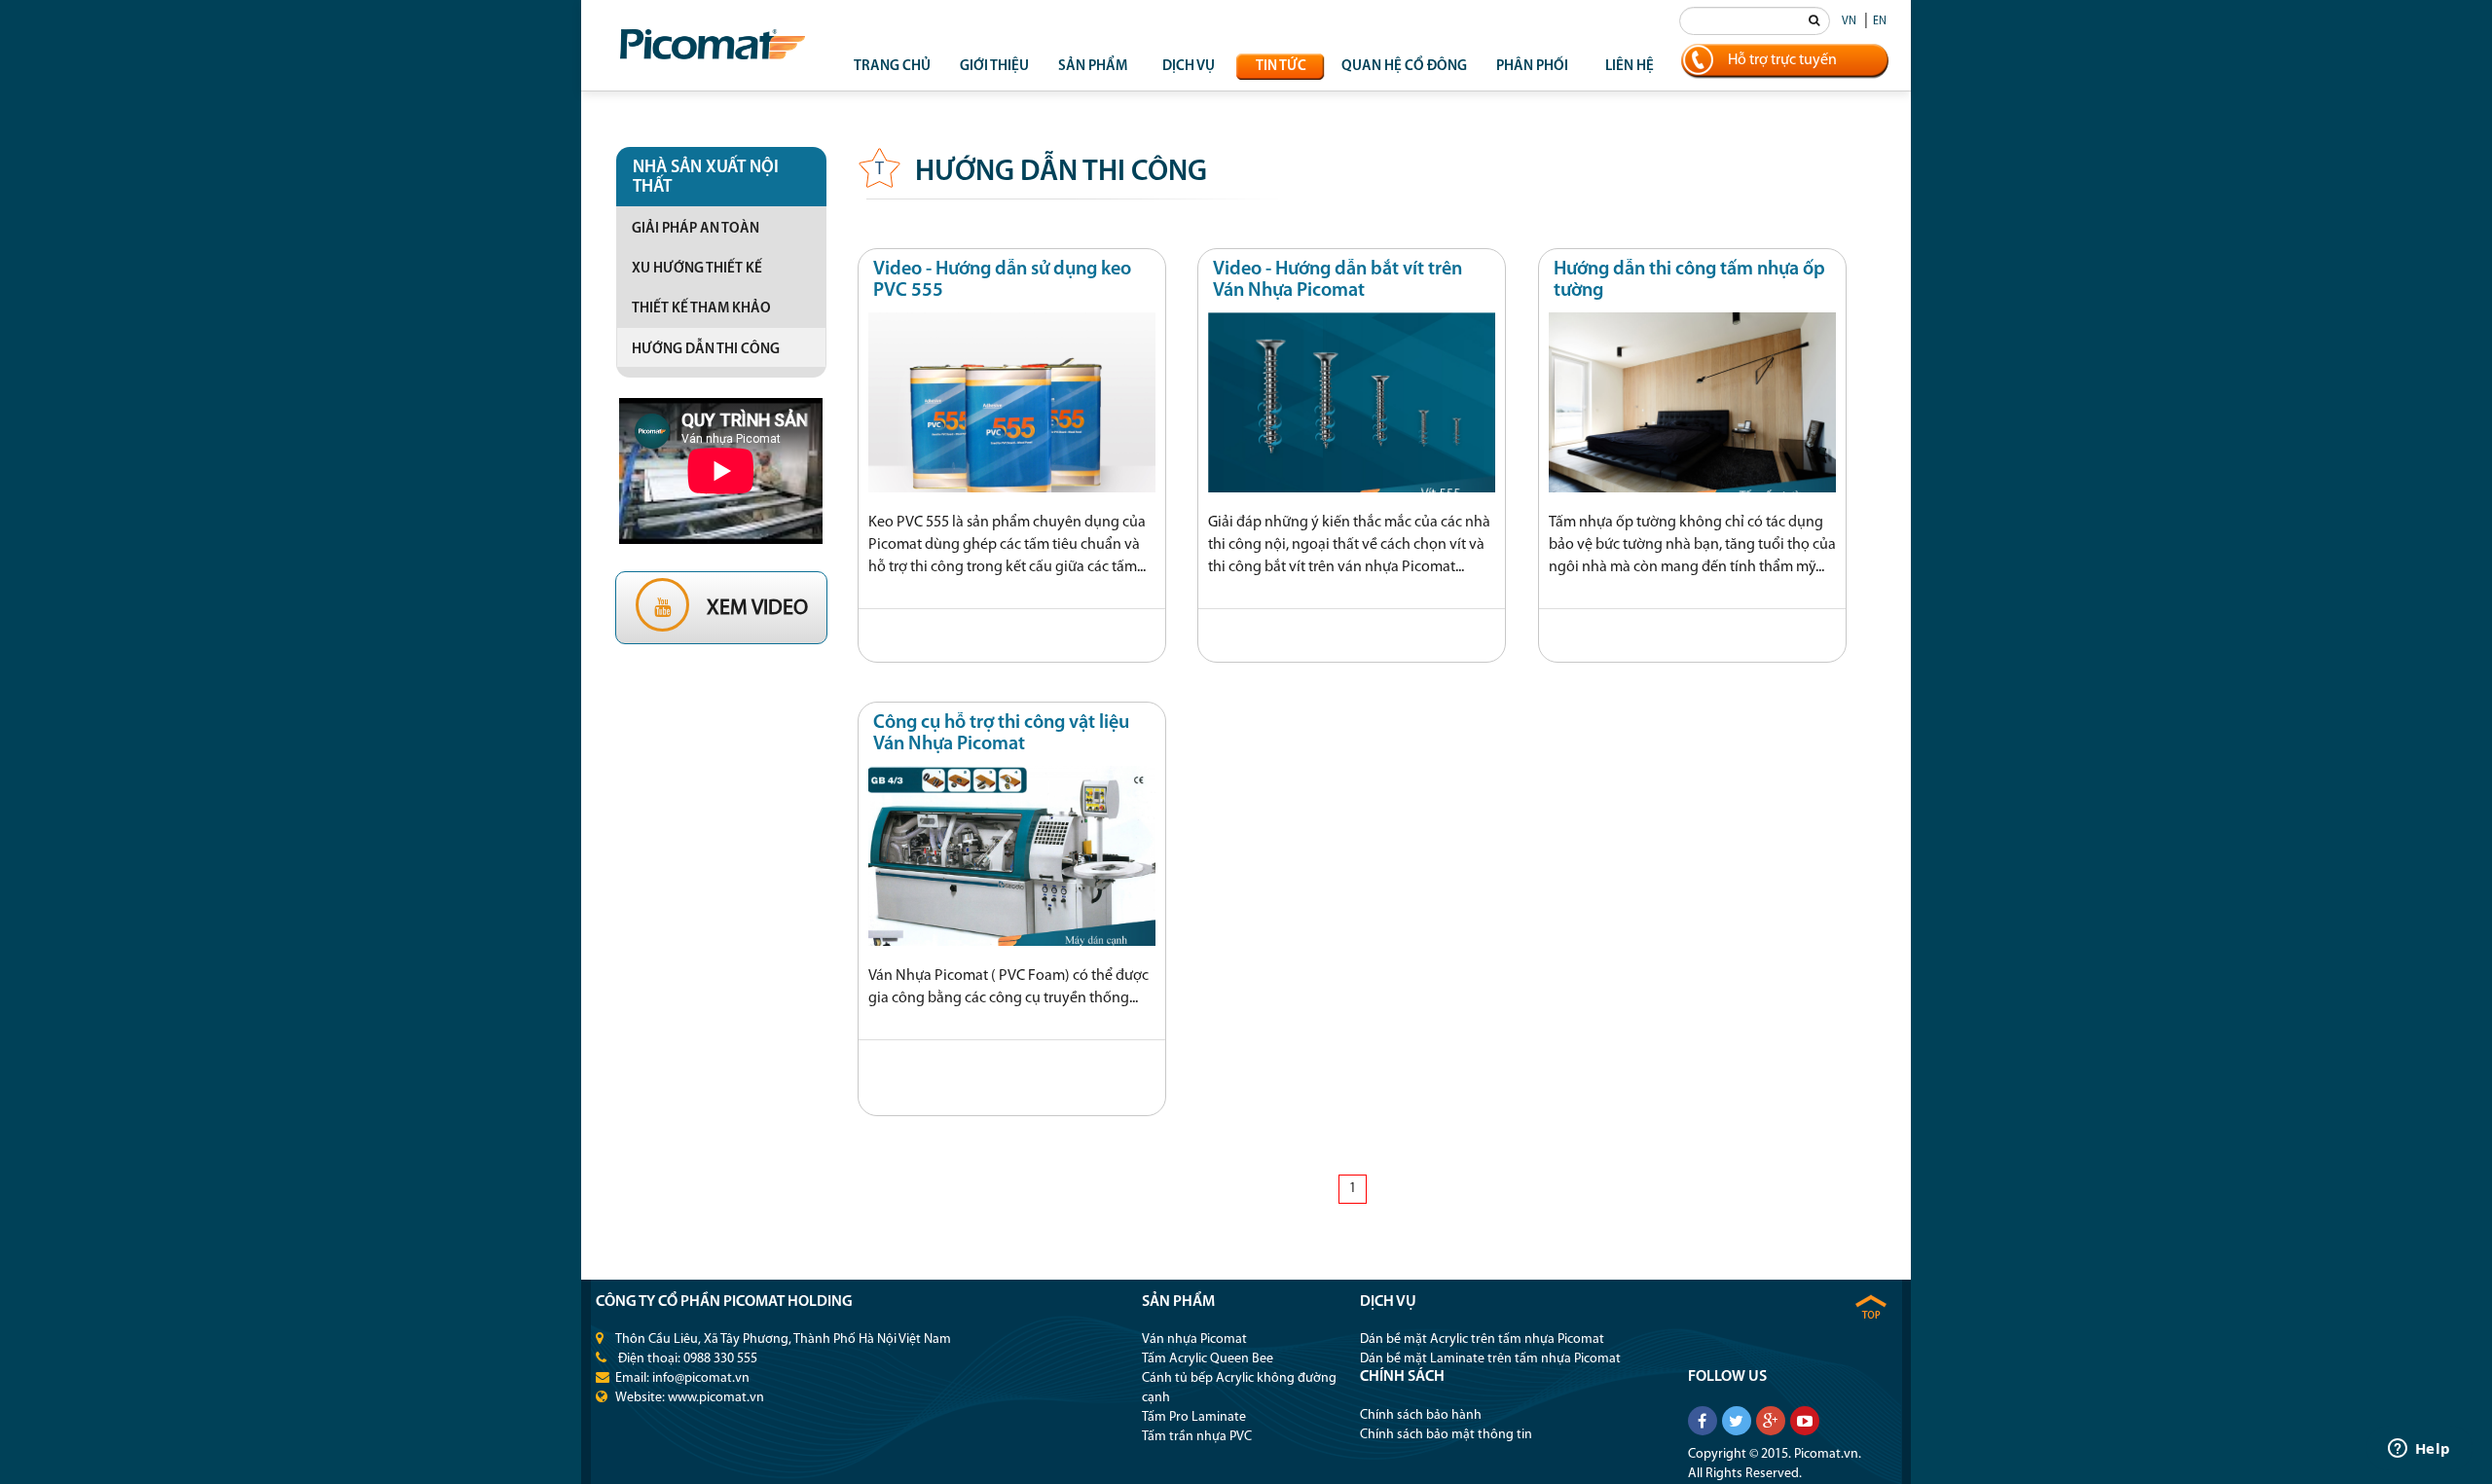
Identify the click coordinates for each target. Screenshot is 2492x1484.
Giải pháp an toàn (696, 229)
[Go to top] (1871, 1306)
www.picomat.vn (716, 1398)
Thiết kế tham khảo (701, 309)
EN (1880, 21)
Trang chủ (892, 67)
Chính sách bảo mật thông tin (1446, 1435)
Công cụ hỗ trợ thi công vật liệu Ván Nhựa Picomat (1001, 734)
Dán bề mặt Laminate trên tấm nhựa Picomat (1490, 1359)
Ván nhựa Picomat (1194, 1339)
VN (1849, 21)
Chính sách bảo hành (1421, 1415)
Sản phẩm (1093, 67)
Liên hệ (1630, 67)
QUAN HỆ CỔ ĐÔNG (1404, 67)
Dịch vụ (1189, 67)
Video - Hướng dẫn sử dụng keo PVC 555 (1002, 280)
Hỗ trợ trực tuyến (1782, 60)
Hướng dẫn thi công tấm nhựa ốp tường (1689, 280)
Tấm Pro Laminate (1194, 1417)
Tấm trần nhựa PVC (1197, 1437)
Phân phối (1532, 67)
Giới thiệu (994, 67)
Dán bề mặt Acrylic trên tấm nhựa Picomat (1482, 1339)
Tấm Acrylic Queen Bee (1208, 1359)
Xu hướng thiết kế (697, 269)
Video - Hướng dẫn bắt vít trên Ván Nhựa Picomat (1338, 280)
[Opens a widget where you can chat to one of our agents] (2419, 1450)
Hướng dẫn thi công (706, 350)
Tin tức (1281, 67)
